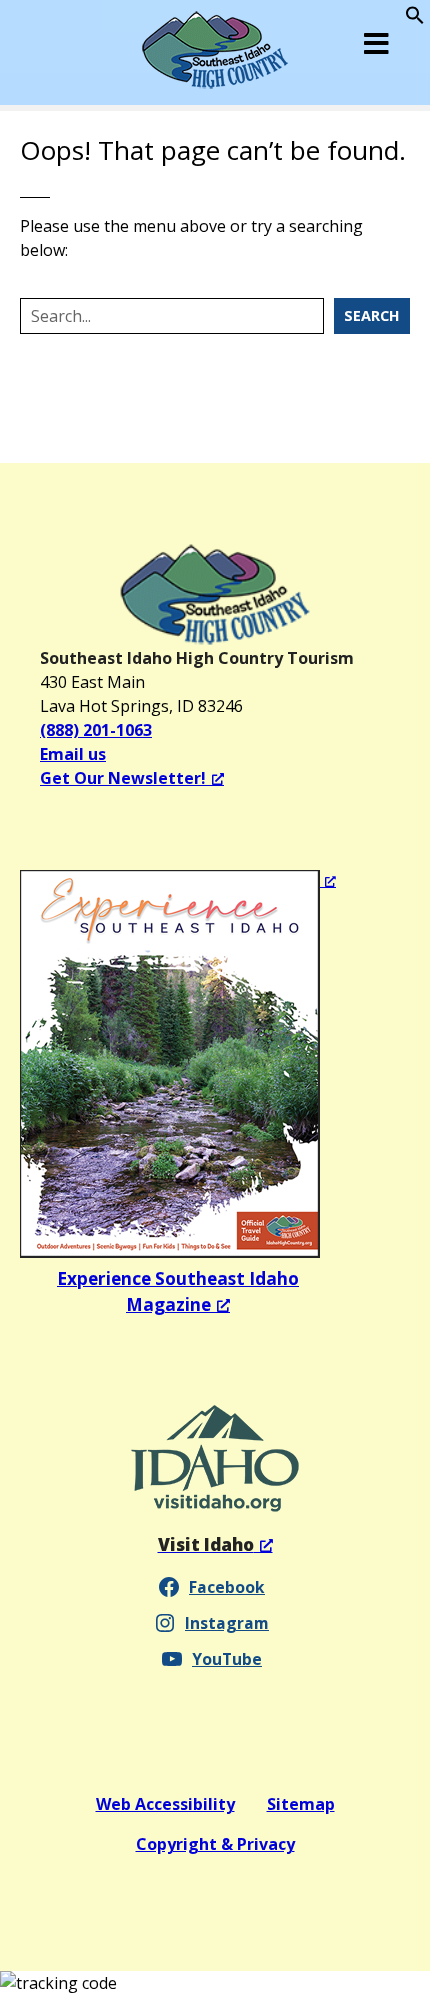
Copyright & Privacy (215, 1844)
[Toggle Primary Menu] (377, 43)
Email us (73, 754)
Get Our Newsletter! (123, 778)
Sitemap (301, 1804)
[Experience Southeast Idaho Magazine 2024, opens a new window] (178, 1064)
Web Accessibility (165, 1804)
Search (372, 315)
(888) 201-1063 (96, 730)
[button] (415, 19)
